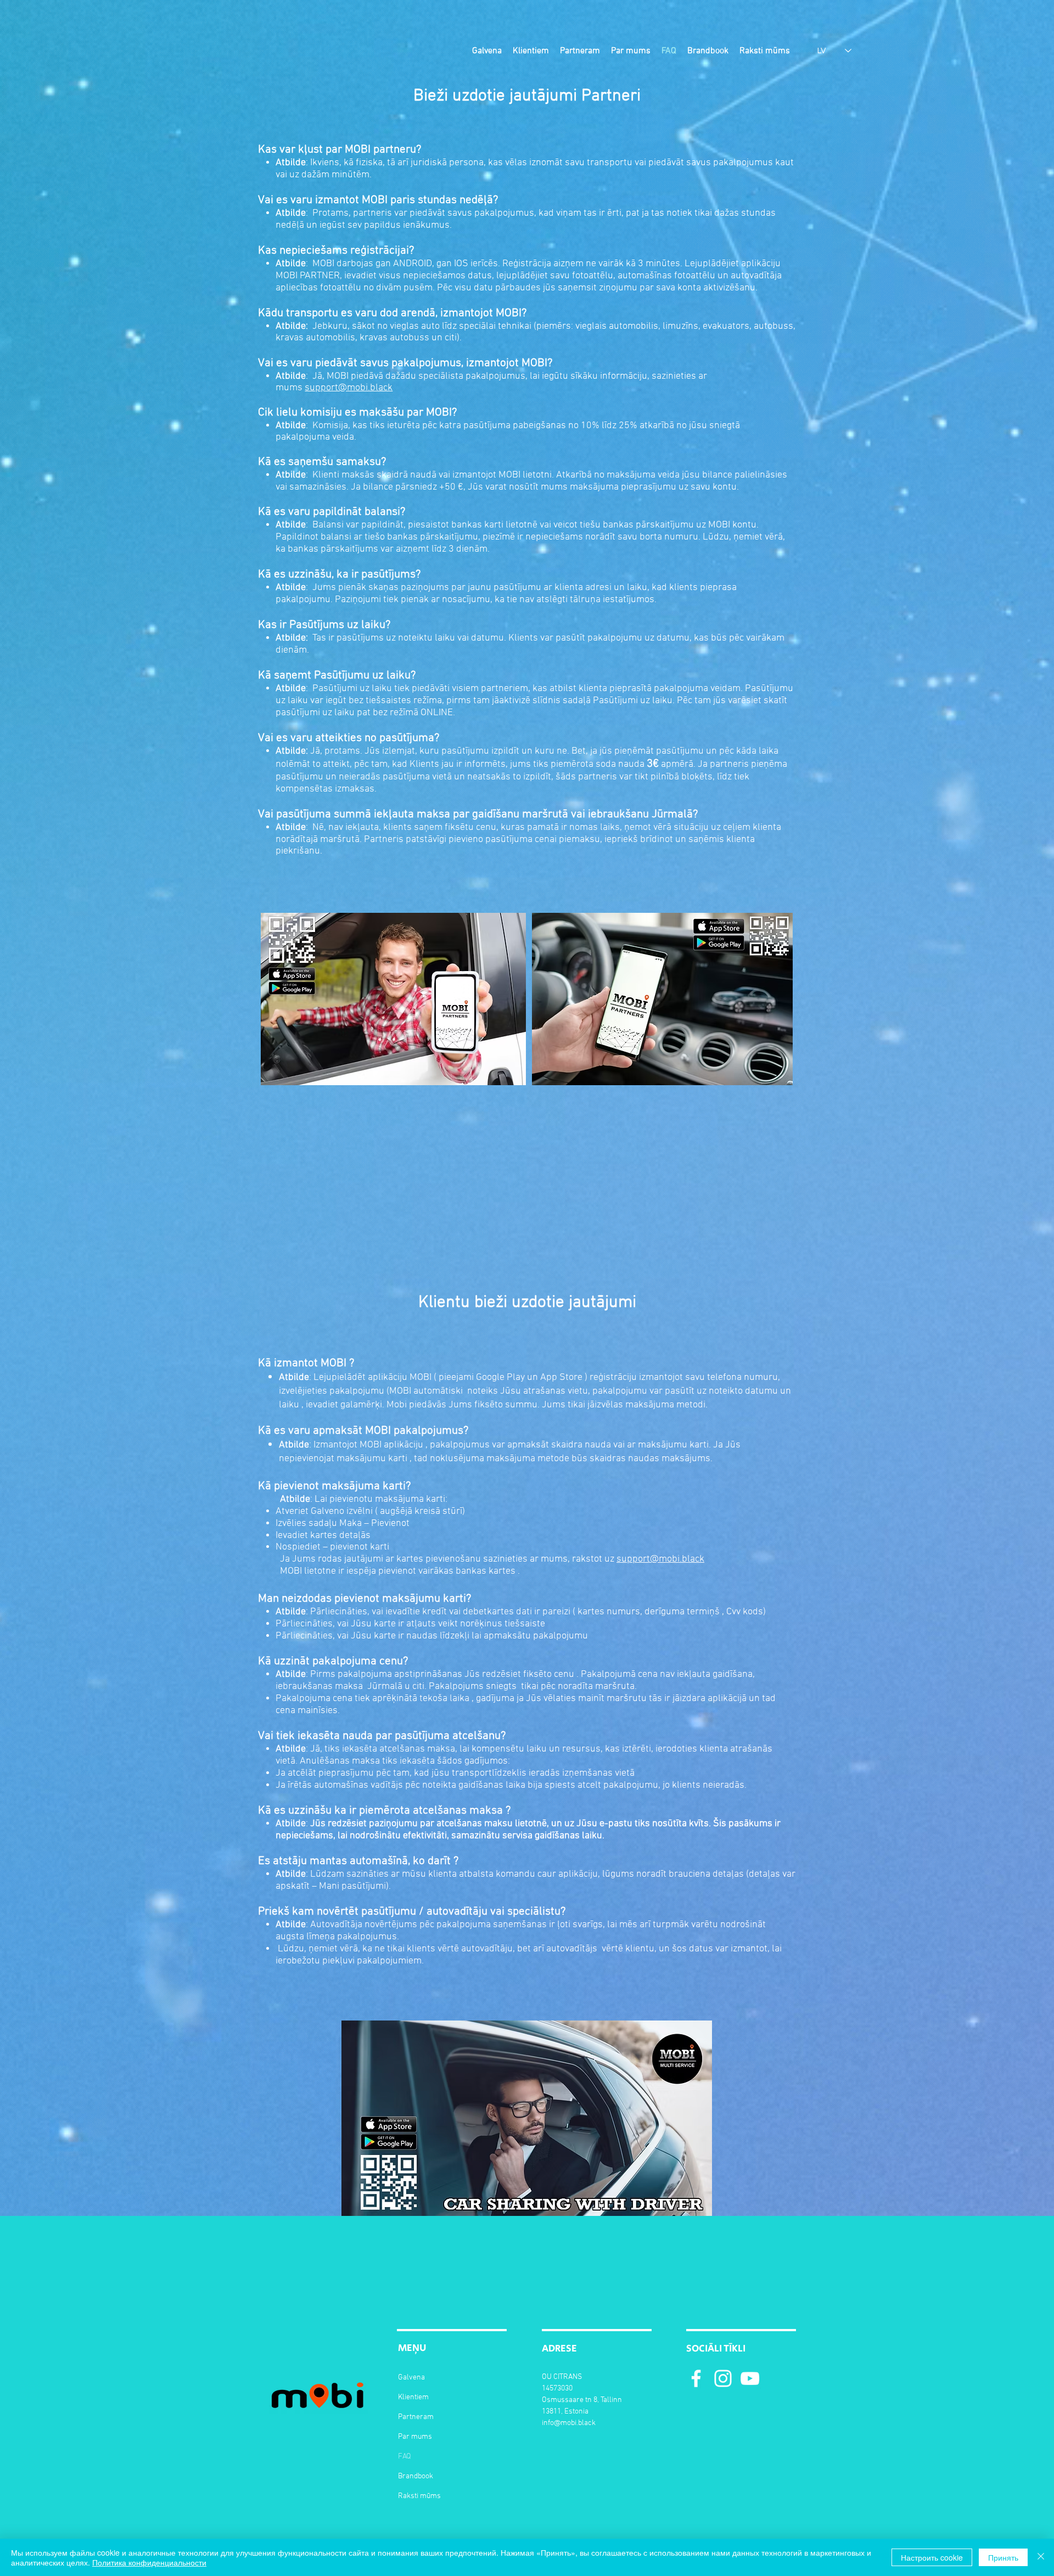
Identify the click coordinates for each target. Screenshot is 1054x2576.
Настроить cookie (932, 2557)
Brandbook (416, 2476)
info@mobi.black (569, 2423)
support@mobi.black (349, 388)
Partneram (416, 2417)
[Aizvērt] (1041, 2557)
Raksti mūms (419, 2496)
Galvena (411, 2378)
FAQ (405, 2457)
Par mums (415, 2437)
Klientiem (413, 2397)
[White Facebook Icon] (696, 2378)
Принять (1003, 2557)
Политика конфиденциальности (149, 2562)
